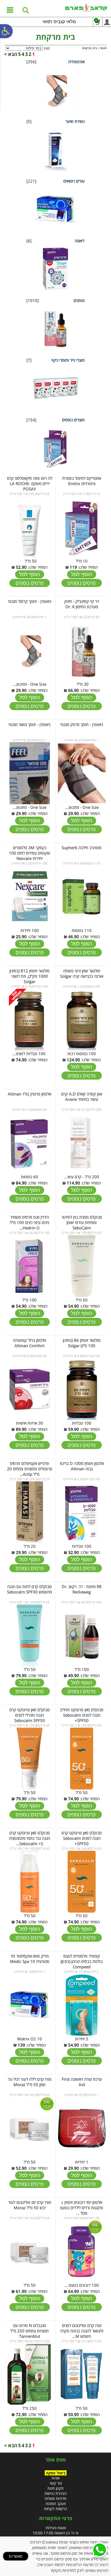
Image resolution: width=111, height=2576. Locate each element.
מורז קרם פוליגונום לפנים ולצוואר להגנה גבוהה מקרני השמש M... (82, 2331)
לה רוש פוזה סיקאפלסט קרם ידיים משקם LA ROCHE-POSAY (30, 483)
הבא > (11, 54)
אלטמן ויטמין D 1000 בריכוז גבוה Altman (82, 1466)
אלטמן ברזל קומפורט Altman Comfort (30, 1343)
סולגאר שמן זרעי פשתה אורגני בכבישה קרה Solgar (82, 973)
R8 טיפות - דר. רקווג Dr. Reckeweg (82, 1589)
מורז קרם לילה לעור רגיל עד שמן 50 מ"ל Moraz (30, 2082)
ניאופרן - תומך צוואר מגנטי (30, 724)
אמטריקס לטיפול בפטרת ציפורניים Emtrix (82, 481)
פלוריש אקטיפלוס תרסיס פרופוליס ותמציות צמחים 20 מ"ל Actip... (30, 1469)
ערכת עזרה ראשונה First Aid (82, 2082)
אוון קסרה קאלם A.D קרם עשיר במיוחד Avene (82, 1097)
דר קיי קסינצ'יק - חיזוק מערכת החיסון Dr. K (82, 604)
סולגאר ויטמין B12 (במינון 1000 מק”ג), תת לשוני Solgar (30, 976)
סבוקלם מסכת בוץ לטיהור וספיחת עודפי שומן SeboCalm (82, 1222)
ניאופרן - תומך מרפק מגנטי (82, 724)
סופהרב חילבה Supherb (82, 848)
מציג (47, 48)
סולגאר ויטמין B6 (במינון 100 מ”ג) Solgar (82, 1343)
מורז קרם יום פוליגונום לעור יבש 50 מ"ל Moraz (30, 2205)
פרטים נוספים (82, 583)
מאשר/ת (15, 2556)
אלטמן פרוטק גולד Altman (30, 1094)
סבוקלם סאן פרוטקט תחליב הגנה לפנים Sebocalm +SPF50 (82, 1715)
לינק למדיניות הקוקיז (67, 2570)
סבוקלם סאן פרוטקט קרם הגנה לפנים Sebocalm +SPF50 (82, 1838)
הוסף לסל (82, 574)
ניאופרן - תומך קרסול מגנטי (30, 601)
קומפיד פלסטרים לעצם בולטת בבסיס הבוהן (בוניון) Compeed (82, 1961)
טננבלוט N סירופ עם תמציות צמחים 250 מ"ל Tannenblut (30, 2331)
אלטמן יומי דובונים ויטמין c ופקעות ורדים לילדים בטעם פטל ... (82, 2208)
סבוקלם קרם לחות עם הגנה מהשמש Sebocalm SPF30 (30, 1589)
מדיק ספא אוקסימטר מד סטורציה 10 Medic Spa (30, 1959)
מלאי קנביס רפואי (59, 22)
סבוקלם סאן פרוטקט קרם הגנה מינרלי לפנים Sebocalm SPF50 (30, 1715)
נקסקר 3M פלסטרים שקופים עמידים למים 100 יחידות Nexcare (30, 853)
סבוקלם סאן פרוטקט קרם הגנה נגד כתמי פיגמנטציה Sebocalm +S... (30, 1838)
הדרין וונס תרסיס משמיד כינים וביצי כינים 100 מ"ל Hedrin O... (30, 1222)
